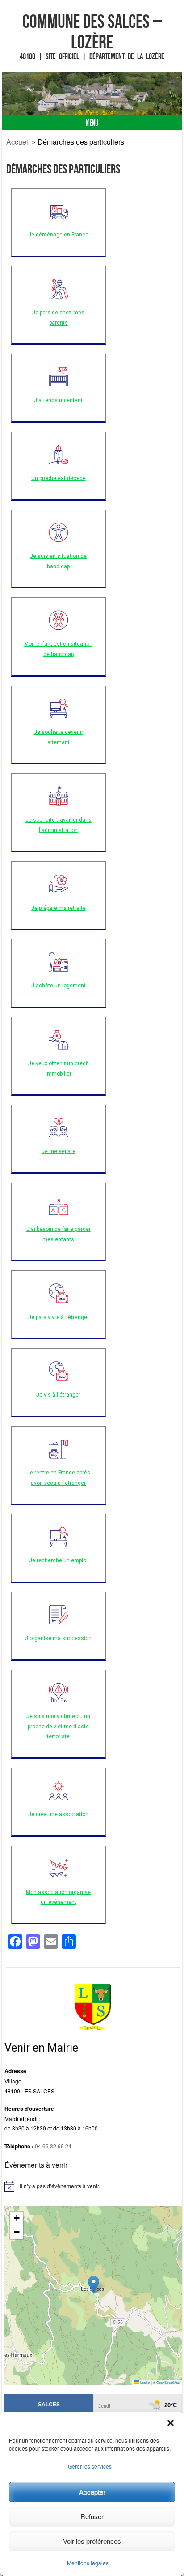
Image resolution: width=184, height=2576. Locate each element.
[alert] (93, 2186)
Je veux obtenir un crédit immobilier (59, 1069)
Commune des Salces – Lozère (92, 31)
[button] (171, 2423)
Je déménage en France (58, 235)
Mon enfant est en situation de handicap (58, 649)
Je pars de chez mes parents (58, 318)
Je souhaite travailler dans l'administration (59, 825)
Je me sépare (59, 1151)
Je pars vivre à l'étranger (59, 1317)
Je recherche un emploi (58, 1560)
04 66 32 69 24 (53, 2146)
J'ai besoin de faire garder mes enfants (59, 1234)
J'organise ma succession (58, 1638)
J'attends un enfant (58, 400)
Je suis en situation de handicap (58, 561)
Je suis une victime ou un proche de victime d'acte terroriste (58, 1727)
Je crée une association (58, 1814)
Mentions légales (88, 2563)
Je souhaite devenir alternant (59, 737)
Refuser (92, 2516)
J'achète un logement (59, 986)
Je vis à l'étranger (58, 1395)
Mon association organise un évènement (58, 1897)
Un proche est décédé (59, 478)
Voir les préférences (92, 2541)
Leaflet (145, 2382)
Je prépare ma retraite (59, 908)
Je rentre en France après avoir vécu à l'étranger (59, 1478)
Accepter (92, 2492)
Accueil (18, 142)
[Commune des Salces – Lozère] (92, 93)
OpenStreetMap (168, 2382)
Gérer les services (90, 2466)
